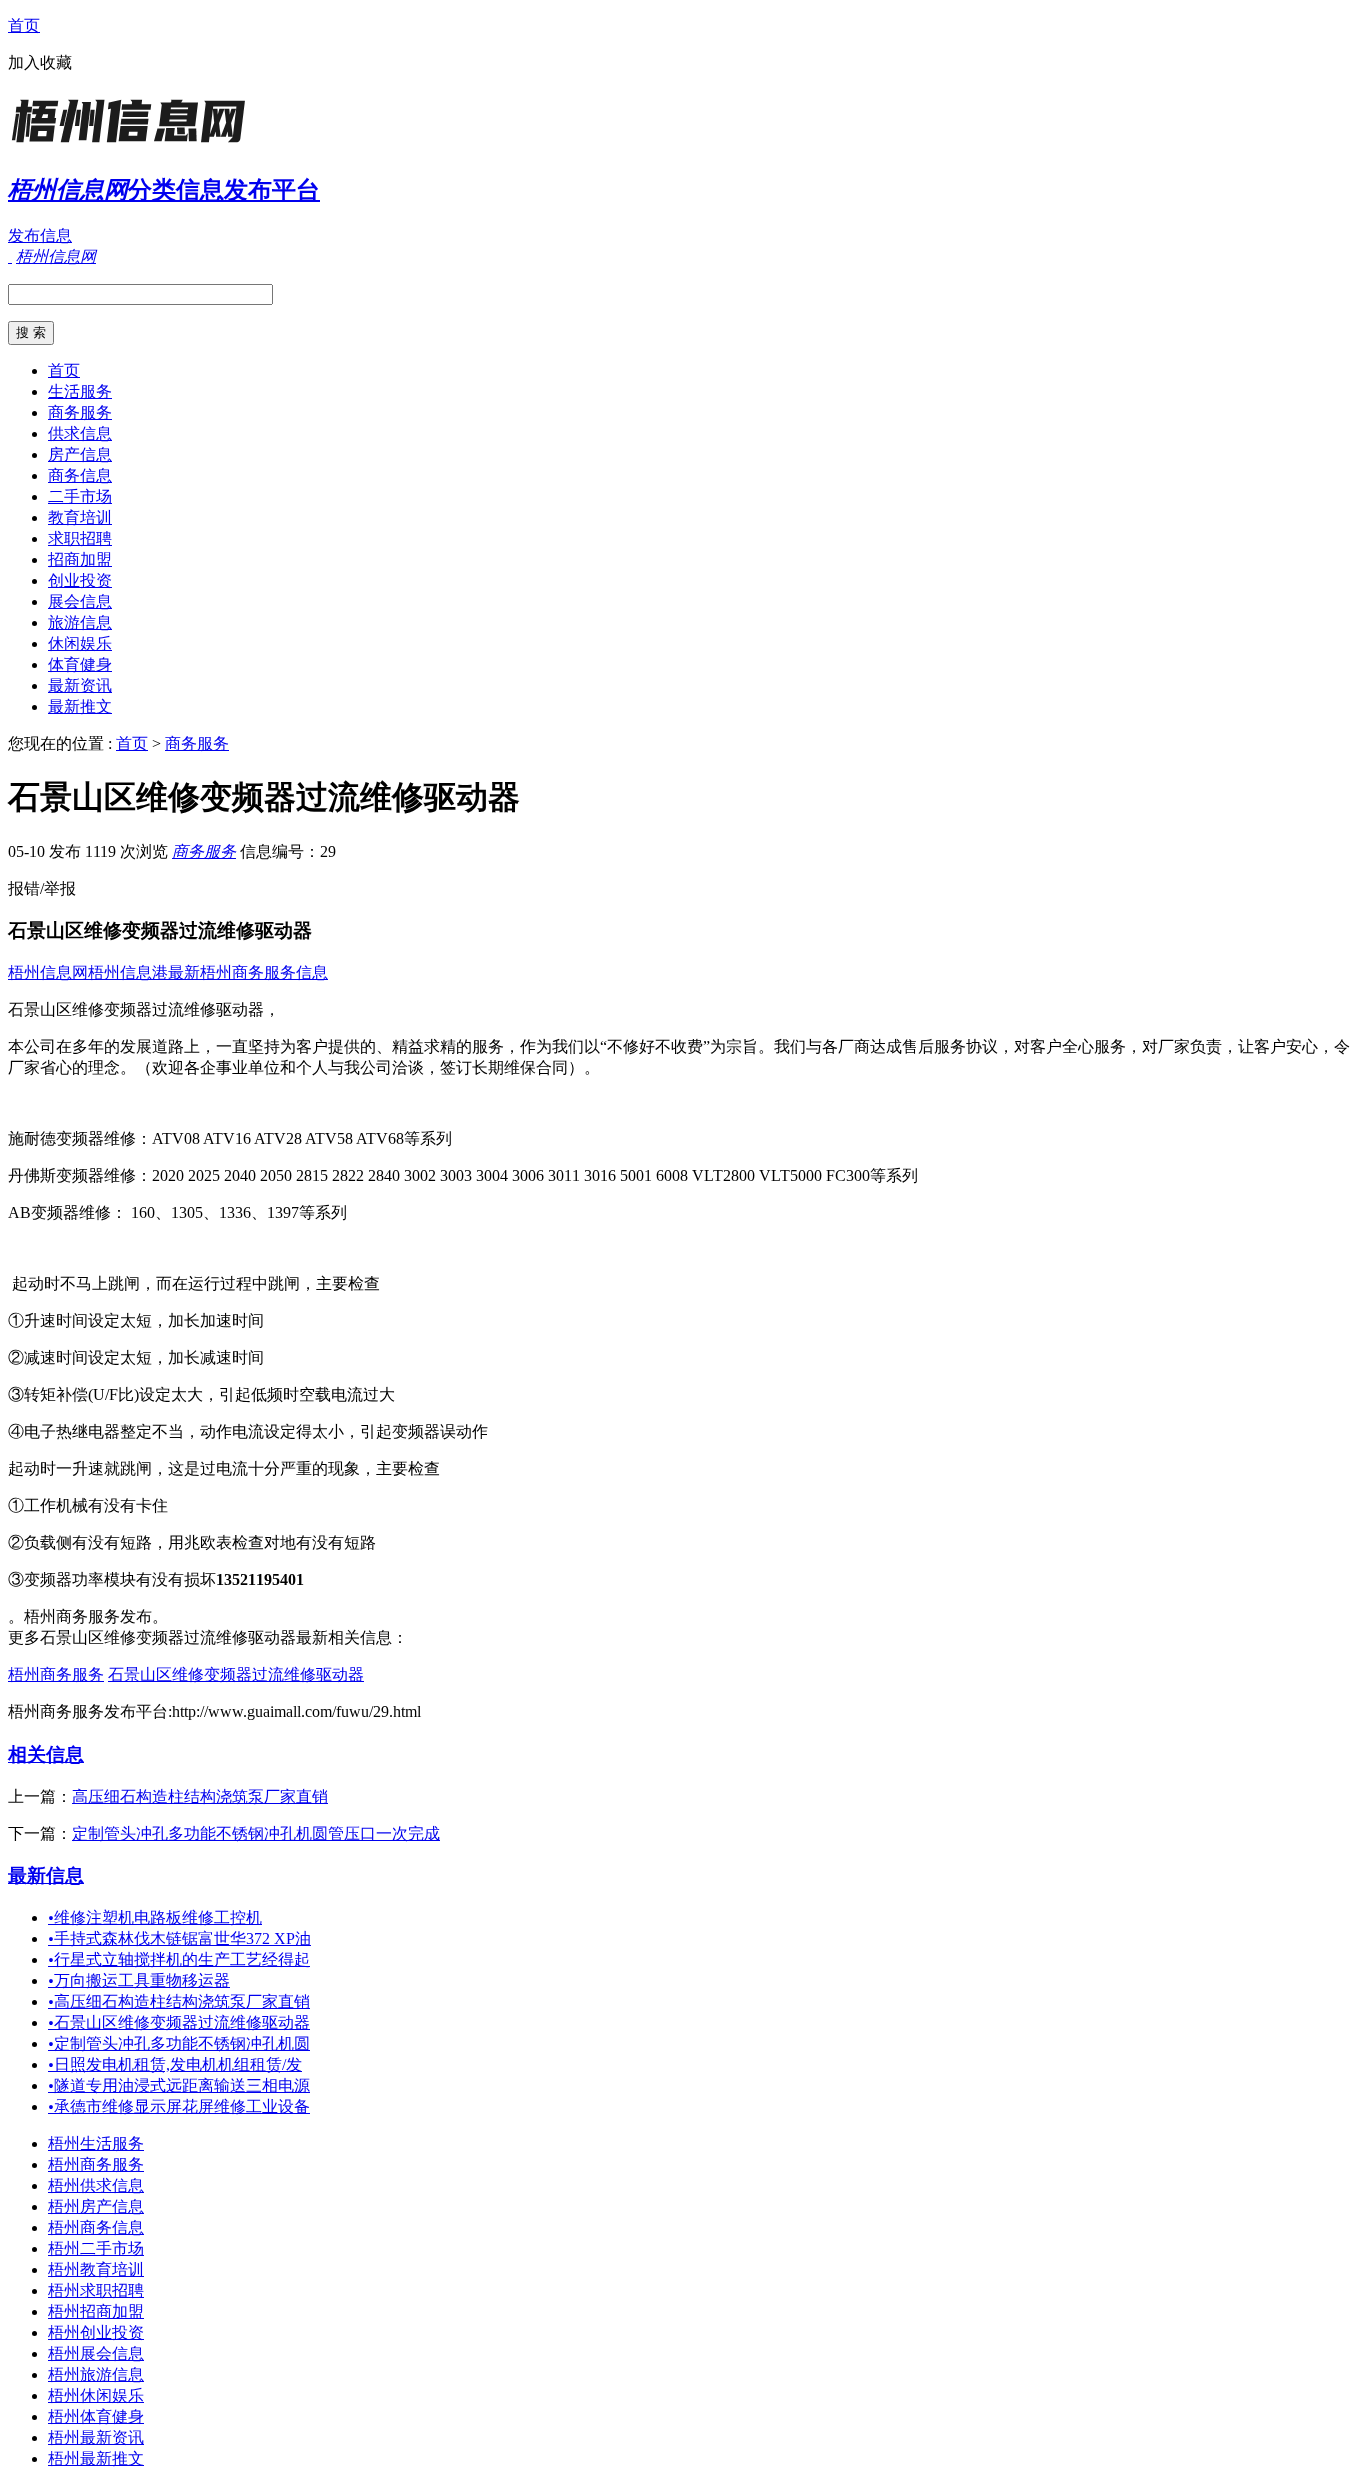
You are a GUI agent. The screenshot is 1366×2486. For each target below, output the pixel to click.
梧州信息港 (128, 972)
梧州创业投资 (96, 2332)
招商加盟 (80, 559)
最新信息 (46, 1875)
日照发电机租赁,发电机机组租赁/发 (175, 2064)
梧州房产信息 (96, 2206)
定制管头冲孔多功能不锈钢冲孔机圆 (179, 2043)
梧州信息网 (48, 972)
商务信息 (80, 475)
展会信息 (80, 601)
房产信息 (80, 454)
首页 (24, 25)
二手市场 (80, 496)
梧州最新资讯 (96, 2437)
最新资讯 (80, 685)
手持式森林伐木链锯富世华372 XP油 (179, 1938)
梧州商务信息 (96, 2227)
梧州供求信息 (96, 2185)
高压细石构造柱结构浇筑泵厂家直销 (200, 1796)
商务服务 (80, 412)
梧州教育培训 (96, 2269)
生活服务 (80, 391)
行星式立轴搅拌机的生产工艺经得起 (179, 1959)
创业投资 (80, 580)
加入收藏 (40, 62)
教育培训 (80, 517)
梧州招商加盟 (96, 2311)
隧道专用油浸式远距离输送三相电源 (179, 2085)
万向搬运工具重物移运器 (139, 1980)
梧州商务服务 (56, 1674)
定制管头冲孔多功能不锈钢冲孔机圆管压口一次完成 (256, 1833)
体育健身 (80, 664)
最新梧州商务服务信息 (248, 972)
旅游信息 (80, 622)
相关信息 (46, 1754)
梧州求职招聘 (96, 2290)
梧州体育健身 (96, 2416)
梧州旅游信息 (96, 2374)
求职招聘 (80, 538)
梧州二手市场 (96, 2248)
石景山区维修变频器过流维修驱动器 (236, 1674)
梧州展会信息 (96, 2353)
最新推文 (80, 706)
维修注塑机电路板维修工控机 (155, 1917)
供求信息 (80, 433)
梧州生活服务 (96, 2143)
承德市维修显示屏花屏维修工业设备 (179, 2106)
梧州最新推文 (96, 2458)
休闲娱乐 (80, 643)
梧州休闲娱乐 (96, 2395)
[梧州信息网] (133, 144)
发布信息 (40, 235)
